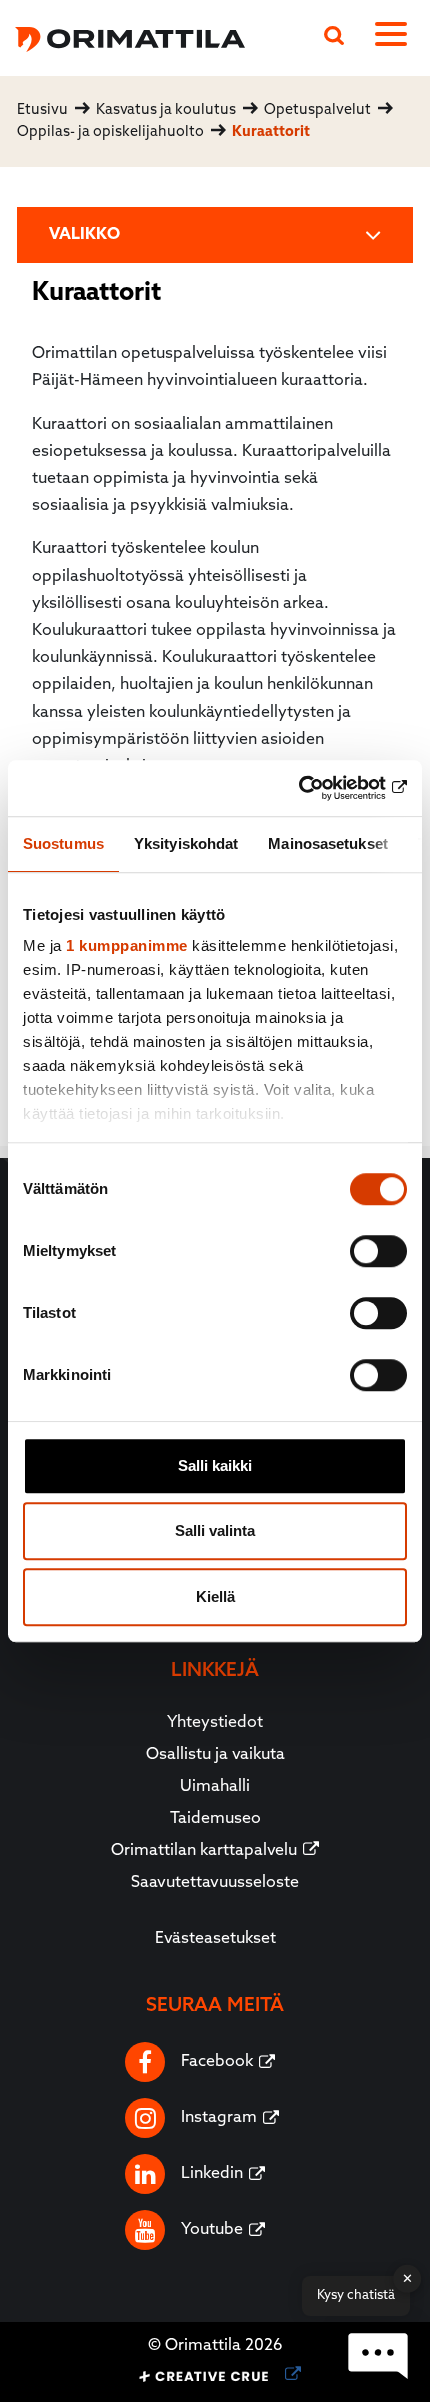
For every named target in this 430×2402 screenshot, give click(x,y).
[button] (378, 2356)
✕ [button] (407, 2278)
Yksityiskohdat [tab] (186, 843)
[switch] (378, 1251)
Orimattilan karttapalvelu (204, 1851)
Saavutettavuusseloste (215, 1883)
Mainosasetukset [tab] (328, 843)
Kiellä (215, 1596)
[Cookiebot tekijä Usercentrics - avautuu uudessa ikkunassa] (319, 788)
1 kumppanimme (127, 945)
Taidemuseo (215, 1819)
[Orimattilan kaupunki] (122, 36)
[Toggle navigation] (395, 38)
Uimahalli (215, 1787)
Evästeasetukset (215, 1939)
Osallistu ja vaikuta (215, 1755)
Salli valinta (215, 1530)
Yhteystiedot (215, 1723)
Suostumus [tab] (63, 843)
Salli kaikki (215, 1465)
